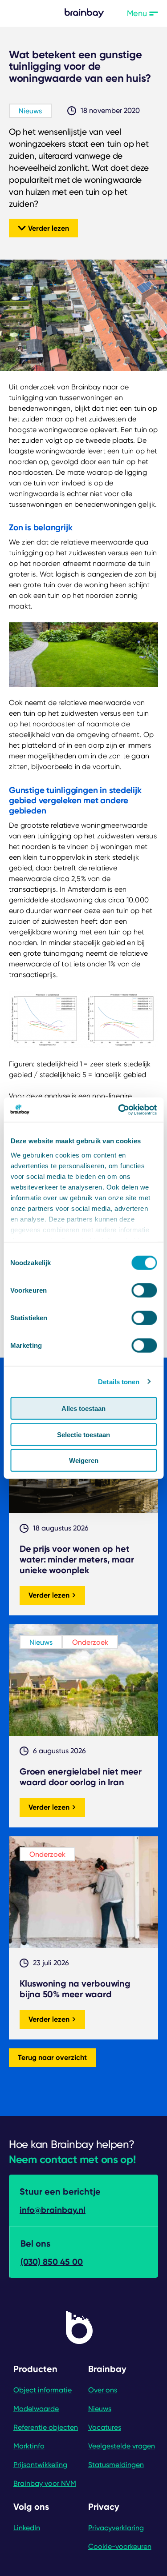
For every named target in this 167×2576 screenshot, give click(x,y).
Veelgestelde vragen (122, 2446)
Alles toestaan (83, 1408)
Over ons (103, 2390)
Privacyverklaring (116, 2528)
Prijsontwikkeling (40, 2465)
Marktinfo (29, 2446)
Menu (143, 13)
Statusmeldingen (116, 2465)
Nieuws (30, 111)
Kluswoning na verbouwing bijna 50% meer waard (75, 1989)
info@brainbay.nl (53, 2210)
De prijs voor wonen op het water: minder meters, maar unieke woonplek (77, 1559)
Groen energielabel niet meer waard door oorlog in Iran (81, 1777)
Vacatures (105, 2427)
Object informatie (43, 2390)
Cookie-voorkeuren (120, 2546)
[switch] (144, 1290)
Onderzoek (90, 1642)
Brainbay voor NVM (45, 2483)
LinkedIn (27, 2528)
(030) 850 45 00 (52, 2262)
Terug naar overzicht (52, 2057)
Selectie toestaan (83, 1434)
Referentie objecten (46, 2427)
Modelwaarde (36, 2409)
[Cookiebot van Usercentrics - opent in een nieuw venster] (119, 1110)
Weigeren (84, 1460)
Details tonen (119, 1381)
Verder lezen (49, 228)
